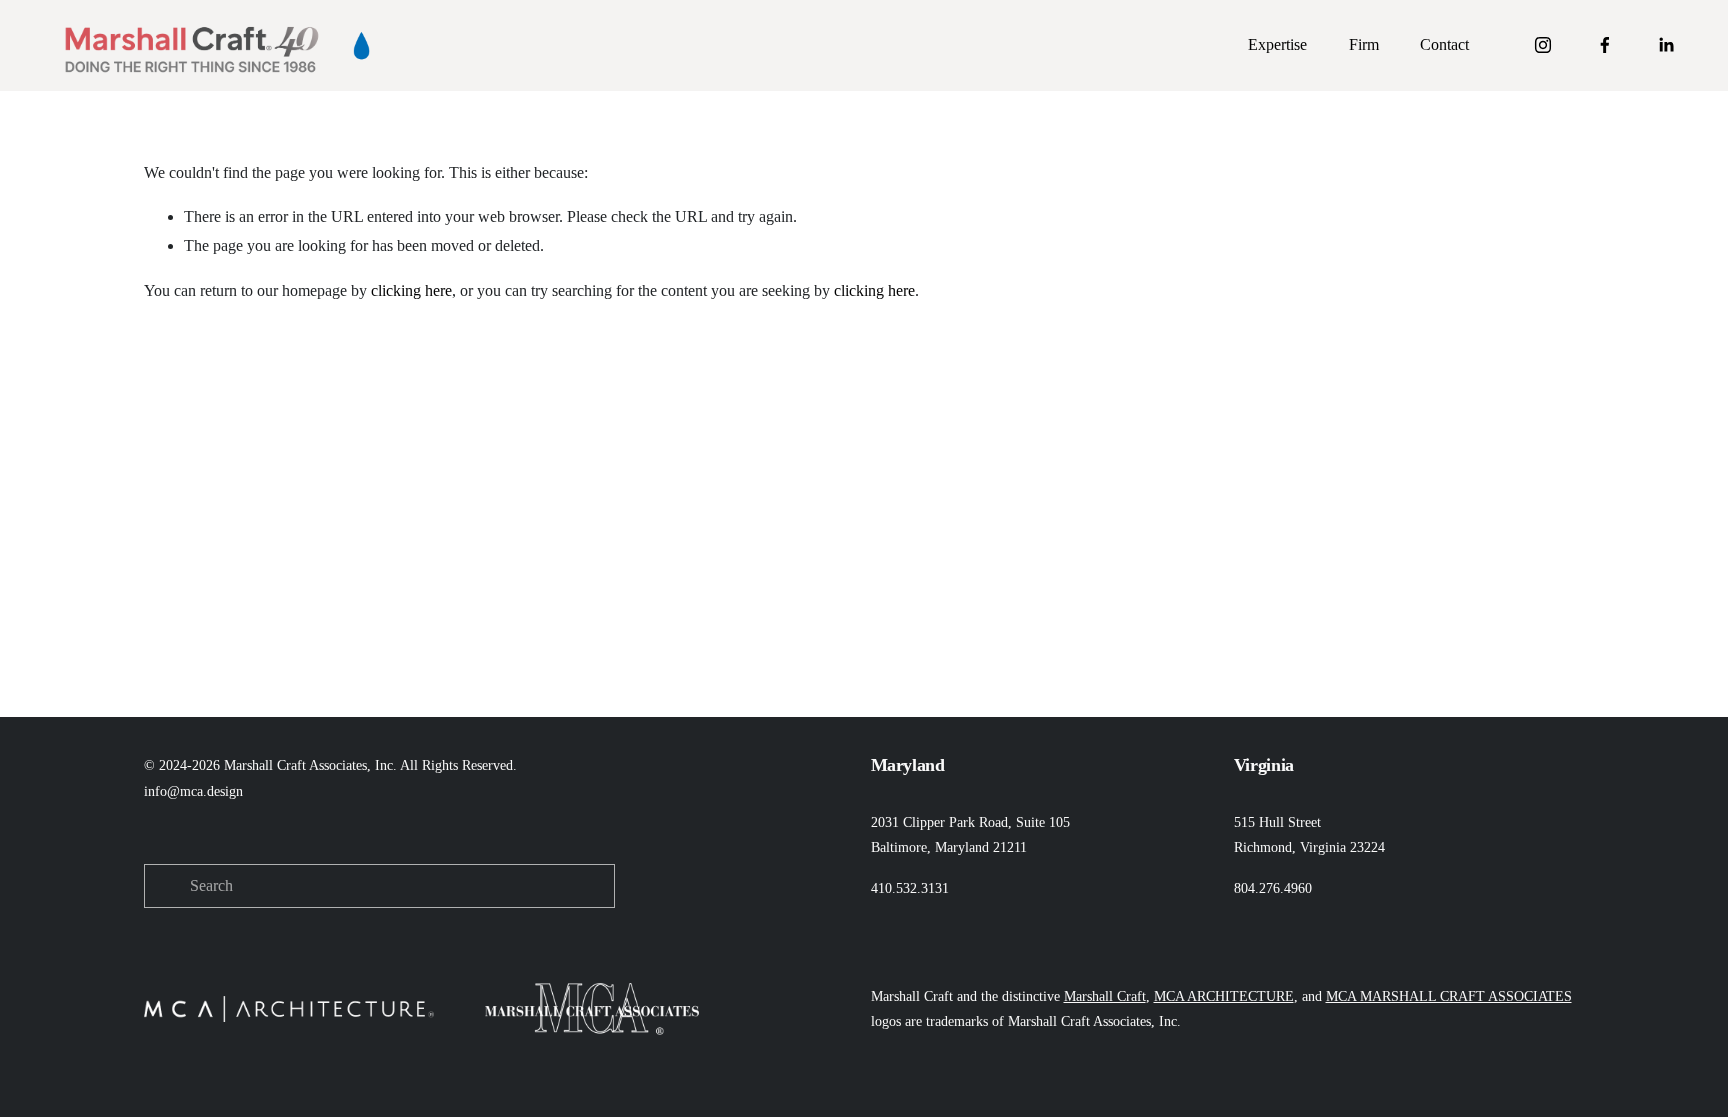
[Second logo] (361, 45)
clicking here (411, 290)
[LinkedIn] (1666, 45)
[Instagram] (1543, 45)
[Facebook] (1605, 45)
